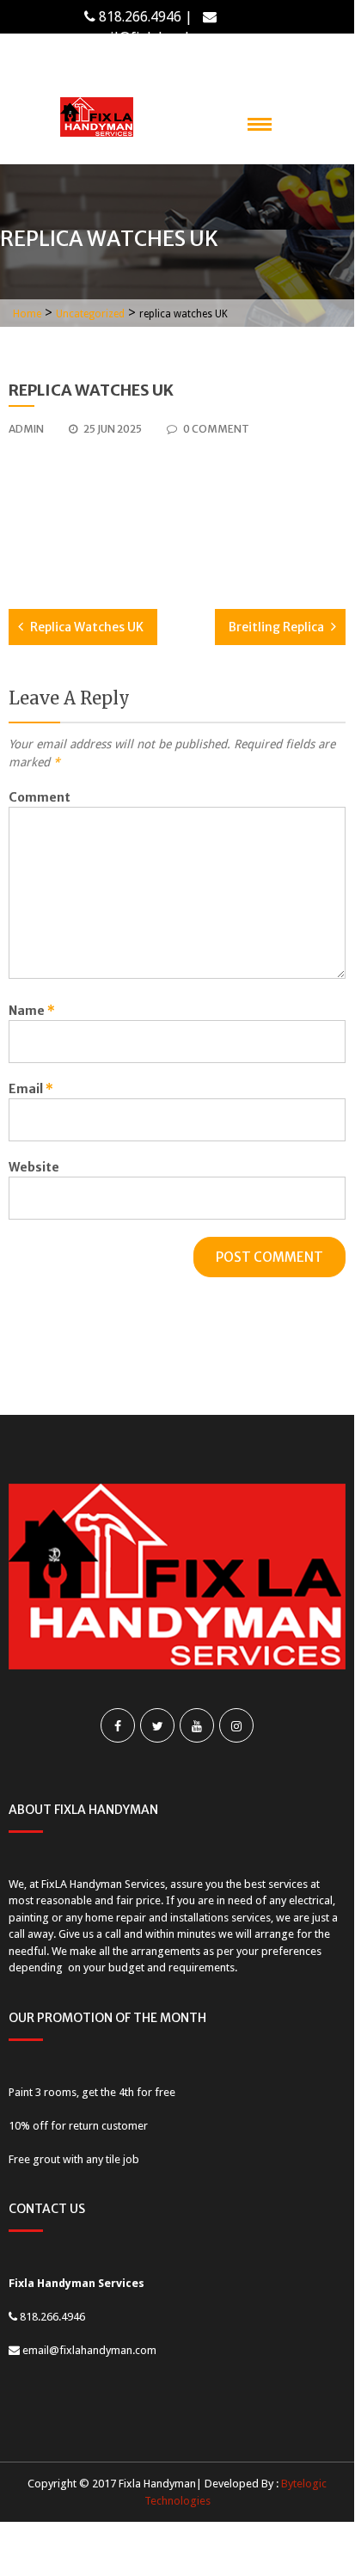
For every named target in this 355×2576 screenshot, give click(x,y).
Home (27, 314)
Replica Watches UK (87, 627)
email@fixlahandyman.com (168, 37)
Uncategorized (90, 314)
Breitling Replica (276, 627)
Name (32, 1011)
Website (34, 1167)
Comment (40, 797)
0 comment (216, 429)
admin (26, 429)
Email (31, 1089)
